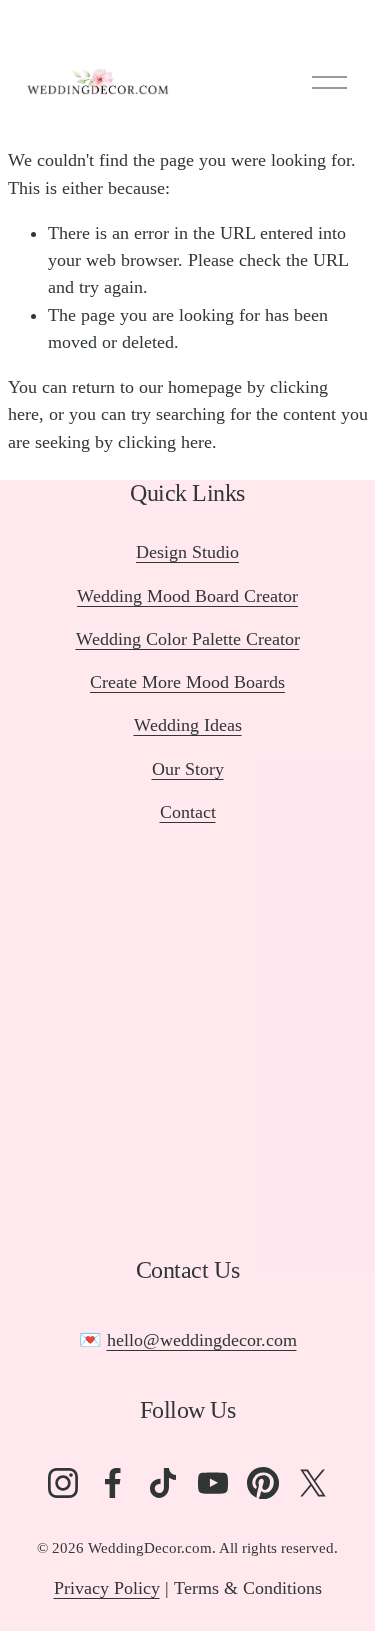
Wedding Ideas (188, 725)
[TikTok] (163, 1483)
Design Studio (187, 552)
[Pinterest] (263, 1483)
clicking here (165, 442)
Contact (188, 812)
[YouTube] (213, 1483)
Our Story (188, 769)
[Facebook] (113, 1483)
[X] (313, 1483)
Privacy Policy (107, 1588)
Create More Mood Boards (187, 682)
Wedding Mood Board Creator (187, 596)
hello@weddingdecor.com (202, 1340)
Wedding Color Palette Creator (188, 639)
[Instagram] (63, 1483)
